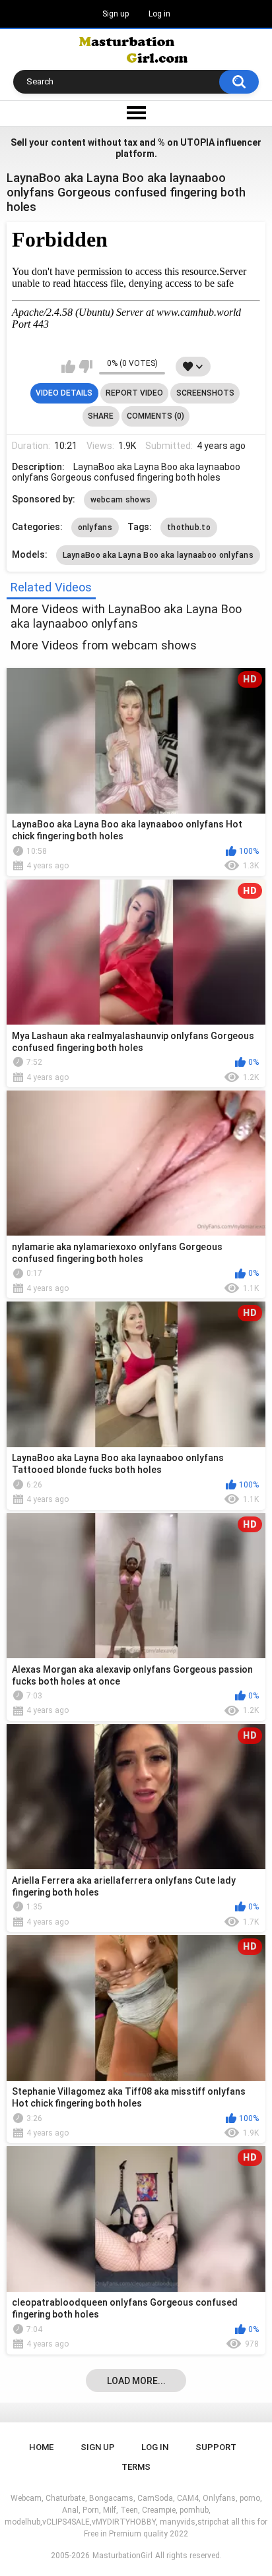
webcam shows (121, 500)
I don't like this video (85, 367)
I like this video (68, 367)
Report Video (134, 393)
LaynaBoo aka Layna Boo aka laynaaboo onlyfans (158, 555)
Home (41, 2447)
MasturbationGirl (122, 2556)
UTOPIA (197, 142)
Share (101, 416)
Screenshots (205, 393)
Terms (136, 2467)
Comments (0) (155, 416)
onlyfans (95, 527)
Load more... (136, 2381)
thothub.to (189, 527)
